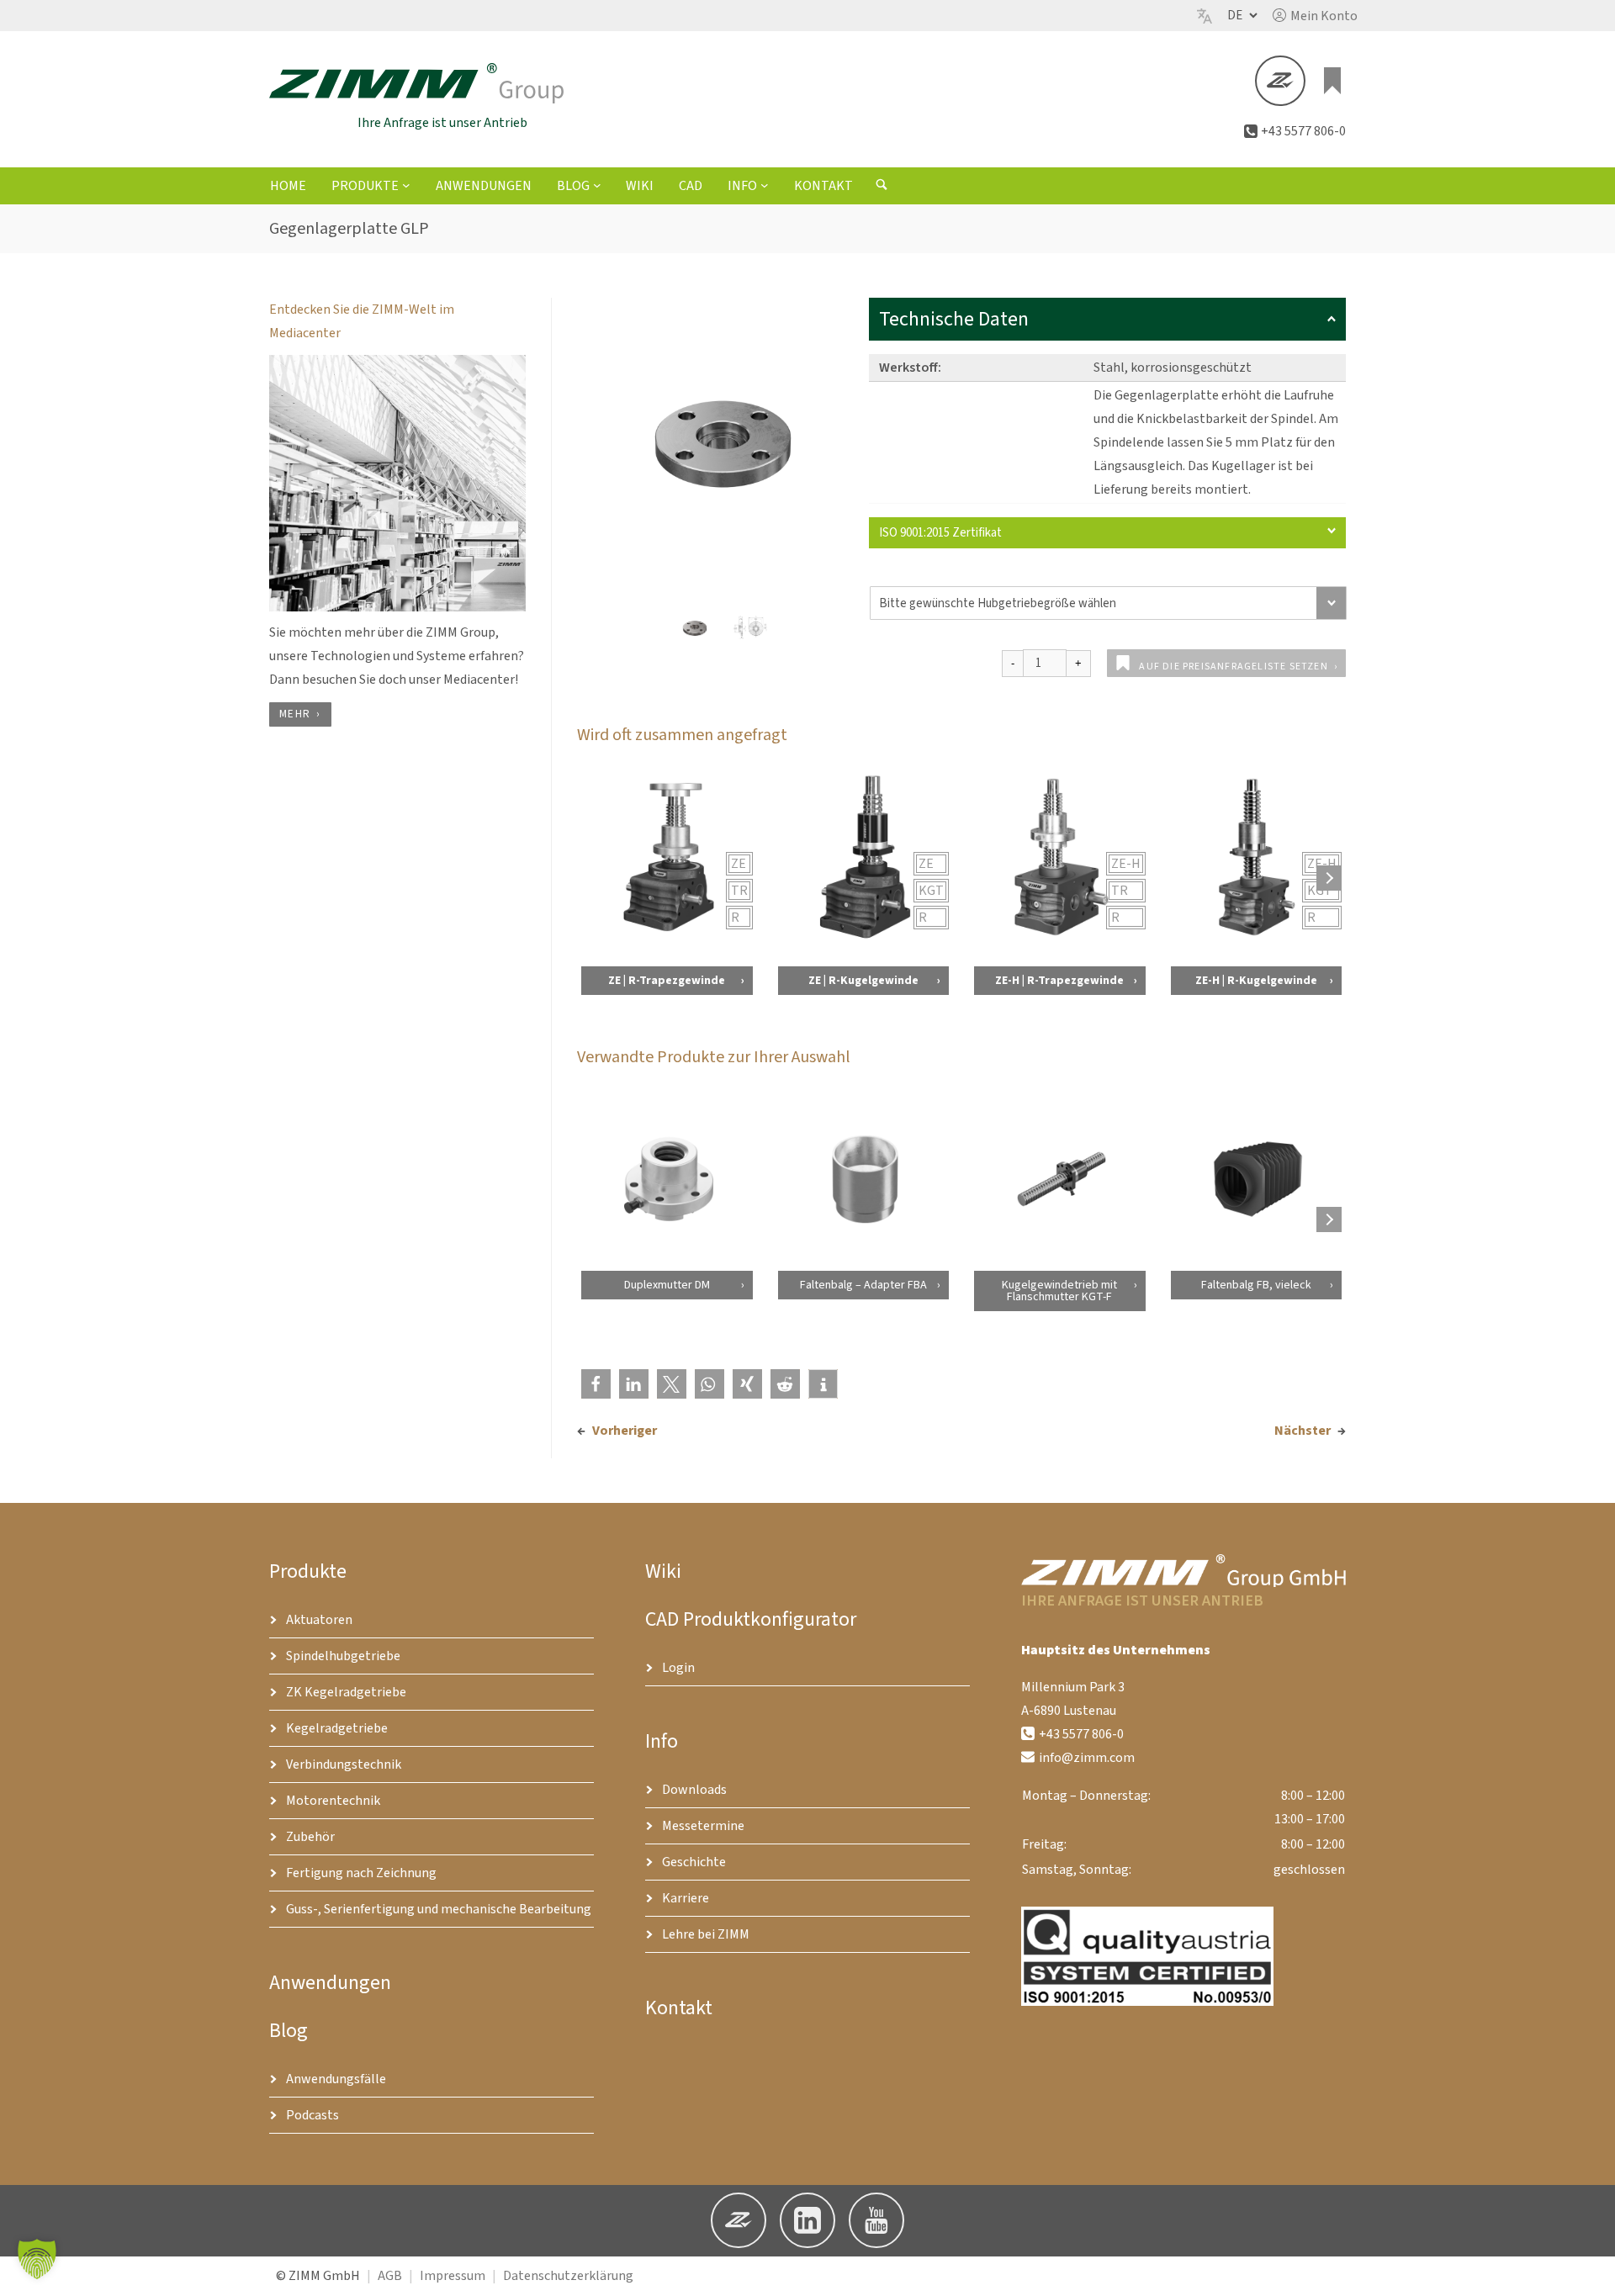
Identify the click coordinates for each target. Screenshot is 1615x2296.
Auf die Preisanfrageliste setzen (1233, 667)
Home (288, 186)
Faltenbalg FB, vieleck (1256, 1285)
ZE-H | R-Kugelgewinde (1256, 981)
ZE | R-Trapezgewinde (667, 981)
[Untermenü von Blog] (597, 185)
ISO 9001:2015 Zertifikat (940, 533)
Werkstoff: (910, 368)
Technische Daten (954, 319)
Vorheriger (625, 1431)
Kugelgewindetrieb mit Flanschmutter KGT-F (1059, 1291)
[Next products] (1329, 878)
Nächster (1303, 1431)
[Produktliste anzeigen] (1332, 81)
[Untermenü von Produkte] (406, 185)
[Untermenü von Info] (765, 185)
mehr (295, 714)
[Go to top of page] (1589, 2270)
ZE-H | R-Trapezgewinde (1059, 981)
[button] (1315, 16)
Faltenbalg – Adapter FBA (863, 1285)
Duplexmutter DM (666, 1285)
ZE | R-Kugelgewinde (863, 981)
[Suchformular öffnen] (882, 187)
